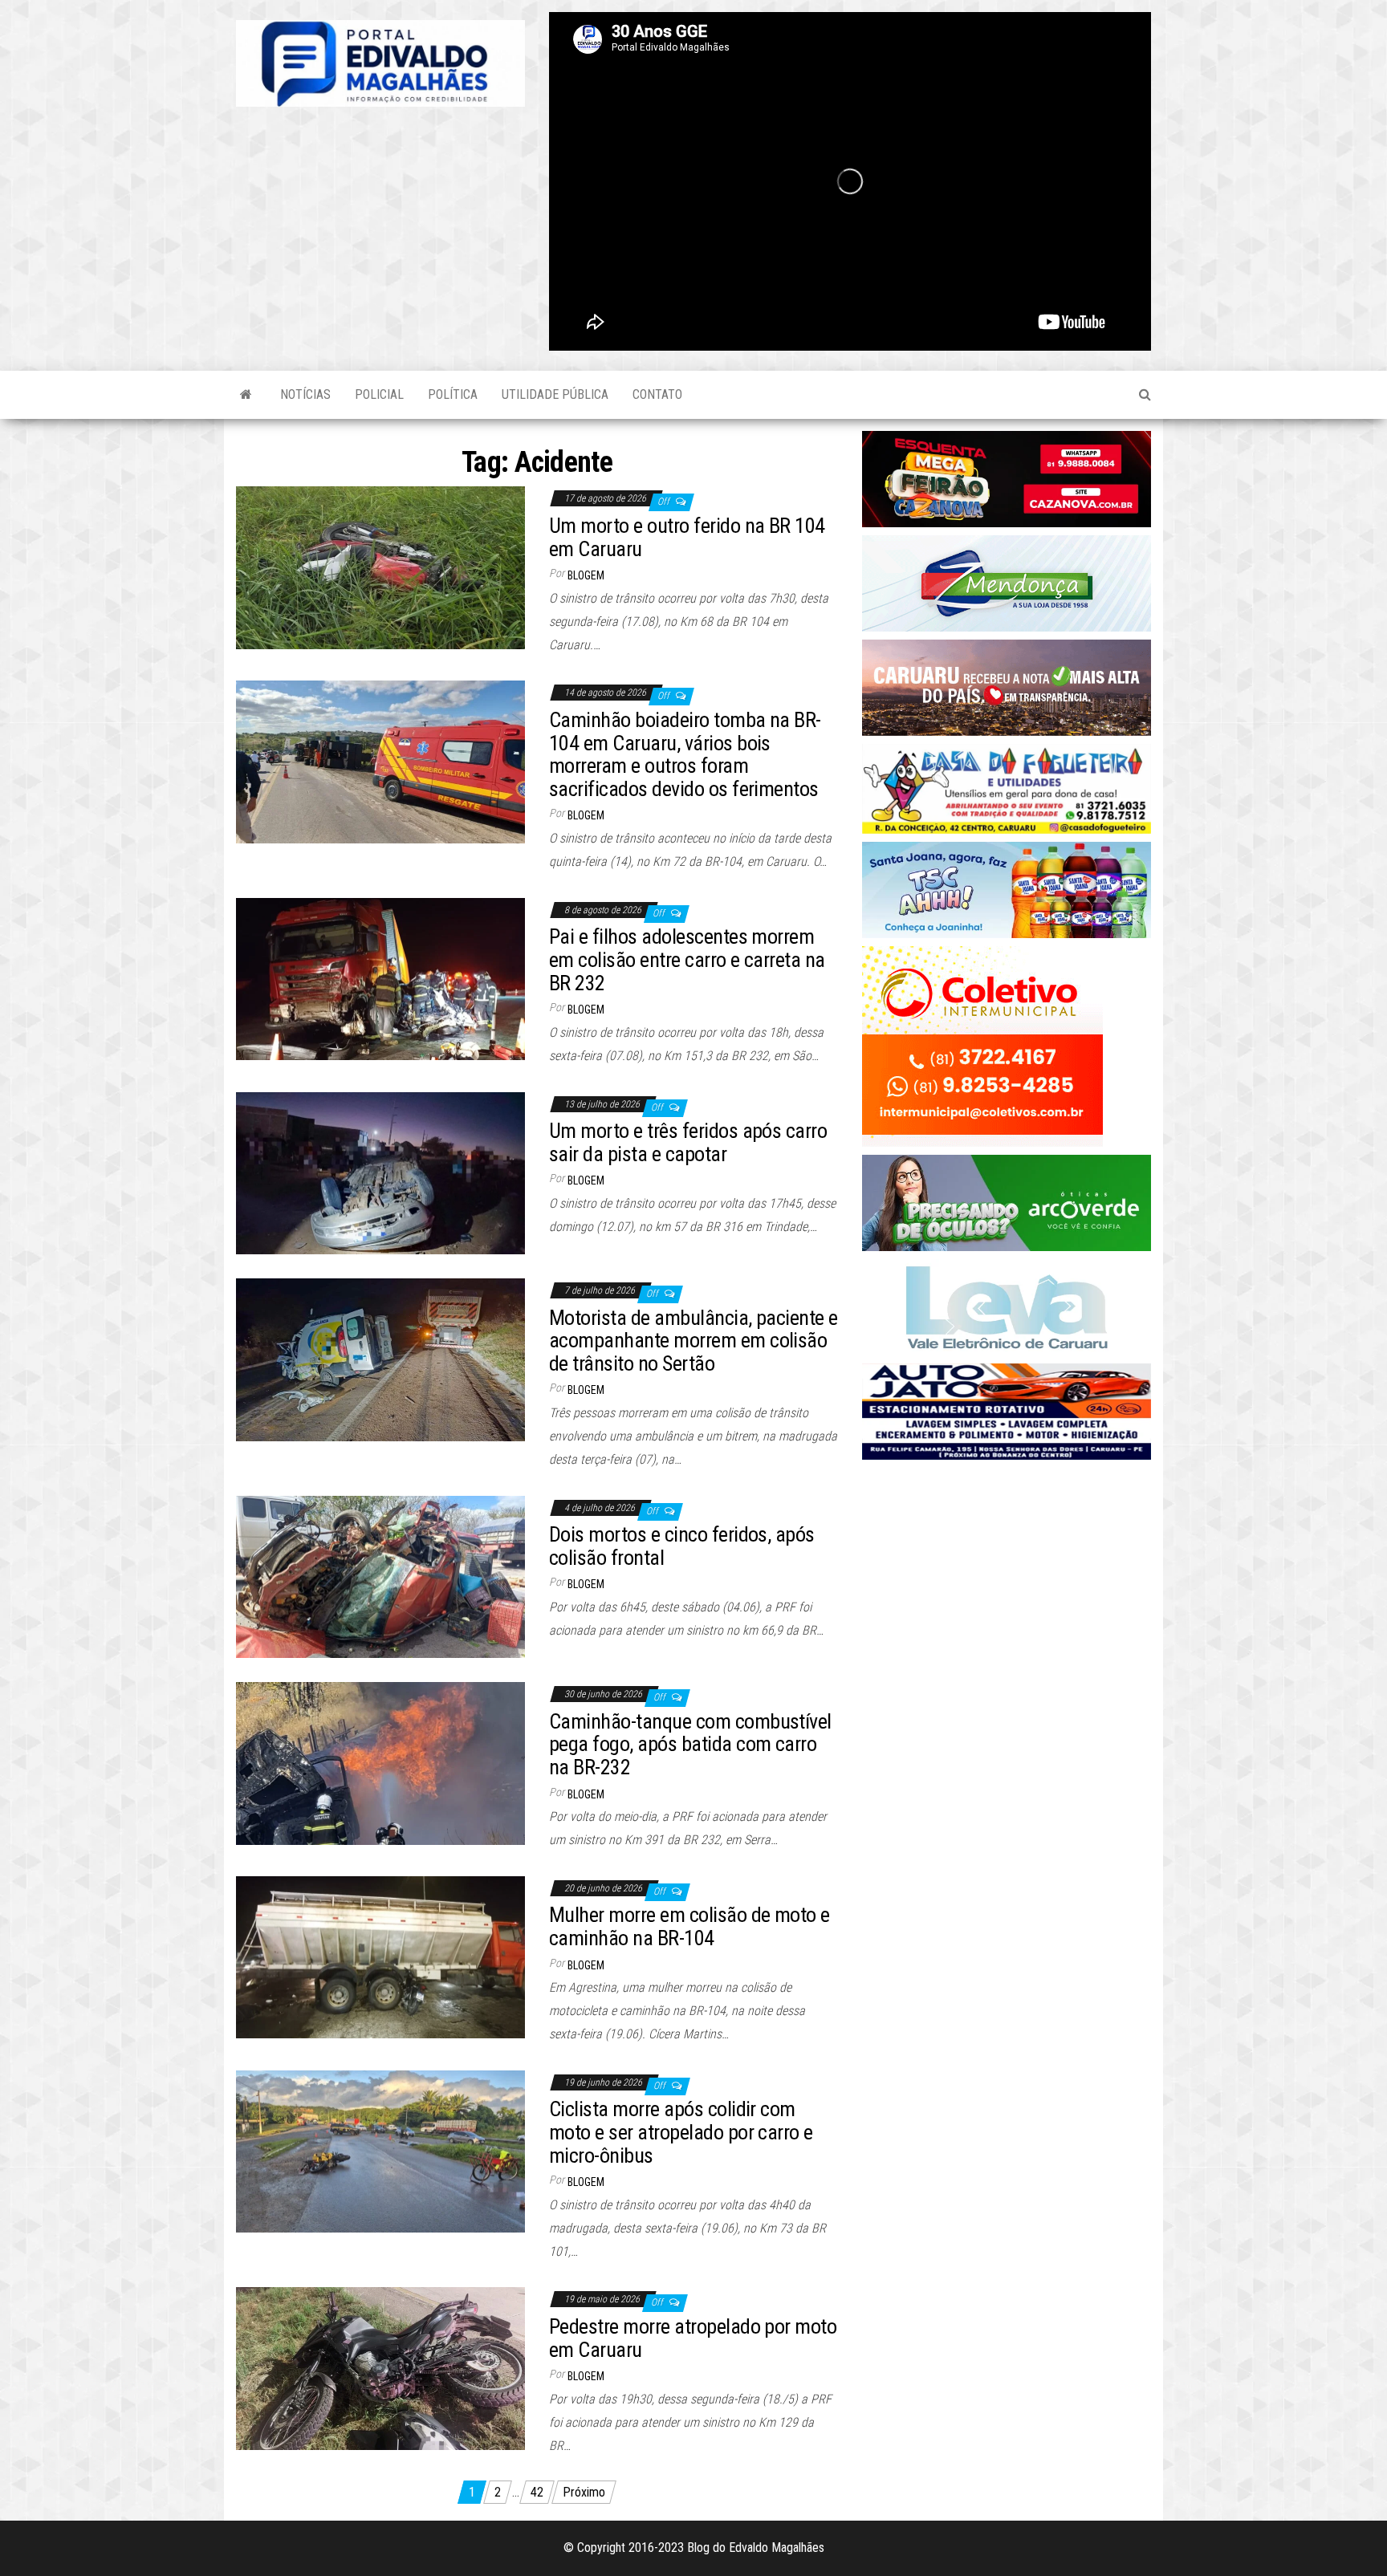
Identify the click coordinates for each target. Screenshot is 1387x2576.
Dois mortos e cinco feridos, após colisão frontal (682, 1546)
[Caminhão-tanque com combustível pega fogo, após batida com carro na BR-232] (380, 1763)
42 (537, 2492)
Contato (657, 394)
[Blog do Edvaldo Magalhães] (246, 395)
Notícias (305, 394)
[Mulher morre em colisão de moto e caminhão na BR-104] (380, 1956)
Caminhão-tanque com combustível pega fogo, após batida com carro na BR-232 (690, 1744)
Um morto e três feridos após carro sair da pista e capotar (688, 1142)
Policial (379, 394)
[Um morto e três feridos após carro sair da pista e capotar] (380, 1172)
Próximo (584, 2492)
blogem (586, 575)
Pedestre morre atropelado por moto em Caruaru (693, 2338)
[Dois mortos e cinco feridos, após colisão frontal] (380, 1576)
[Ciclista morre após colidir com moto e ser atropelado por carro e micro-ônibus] (380, 2150)
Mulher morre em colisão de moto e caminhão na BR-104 (689, 1926)
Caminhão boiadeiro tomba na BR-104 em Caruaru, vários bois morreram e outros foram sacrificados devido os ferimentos (685, 754)
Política (453, 394)
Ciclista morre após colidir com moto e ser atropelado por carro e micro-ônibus (681, 2132)
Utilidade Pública (555, 394)
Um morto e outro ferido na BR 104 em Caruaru (687, 537)
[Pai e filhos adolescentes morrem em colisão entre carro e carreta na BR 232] (380, 978)
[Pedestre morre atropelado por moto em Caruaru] (380, 2368)
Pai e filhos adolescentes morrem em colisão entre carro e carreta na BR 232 (687, 959)
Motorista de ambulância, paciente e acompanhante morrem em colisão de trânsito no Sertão (693, 1341)
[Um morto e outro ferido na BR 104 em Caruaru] (380, 567)
